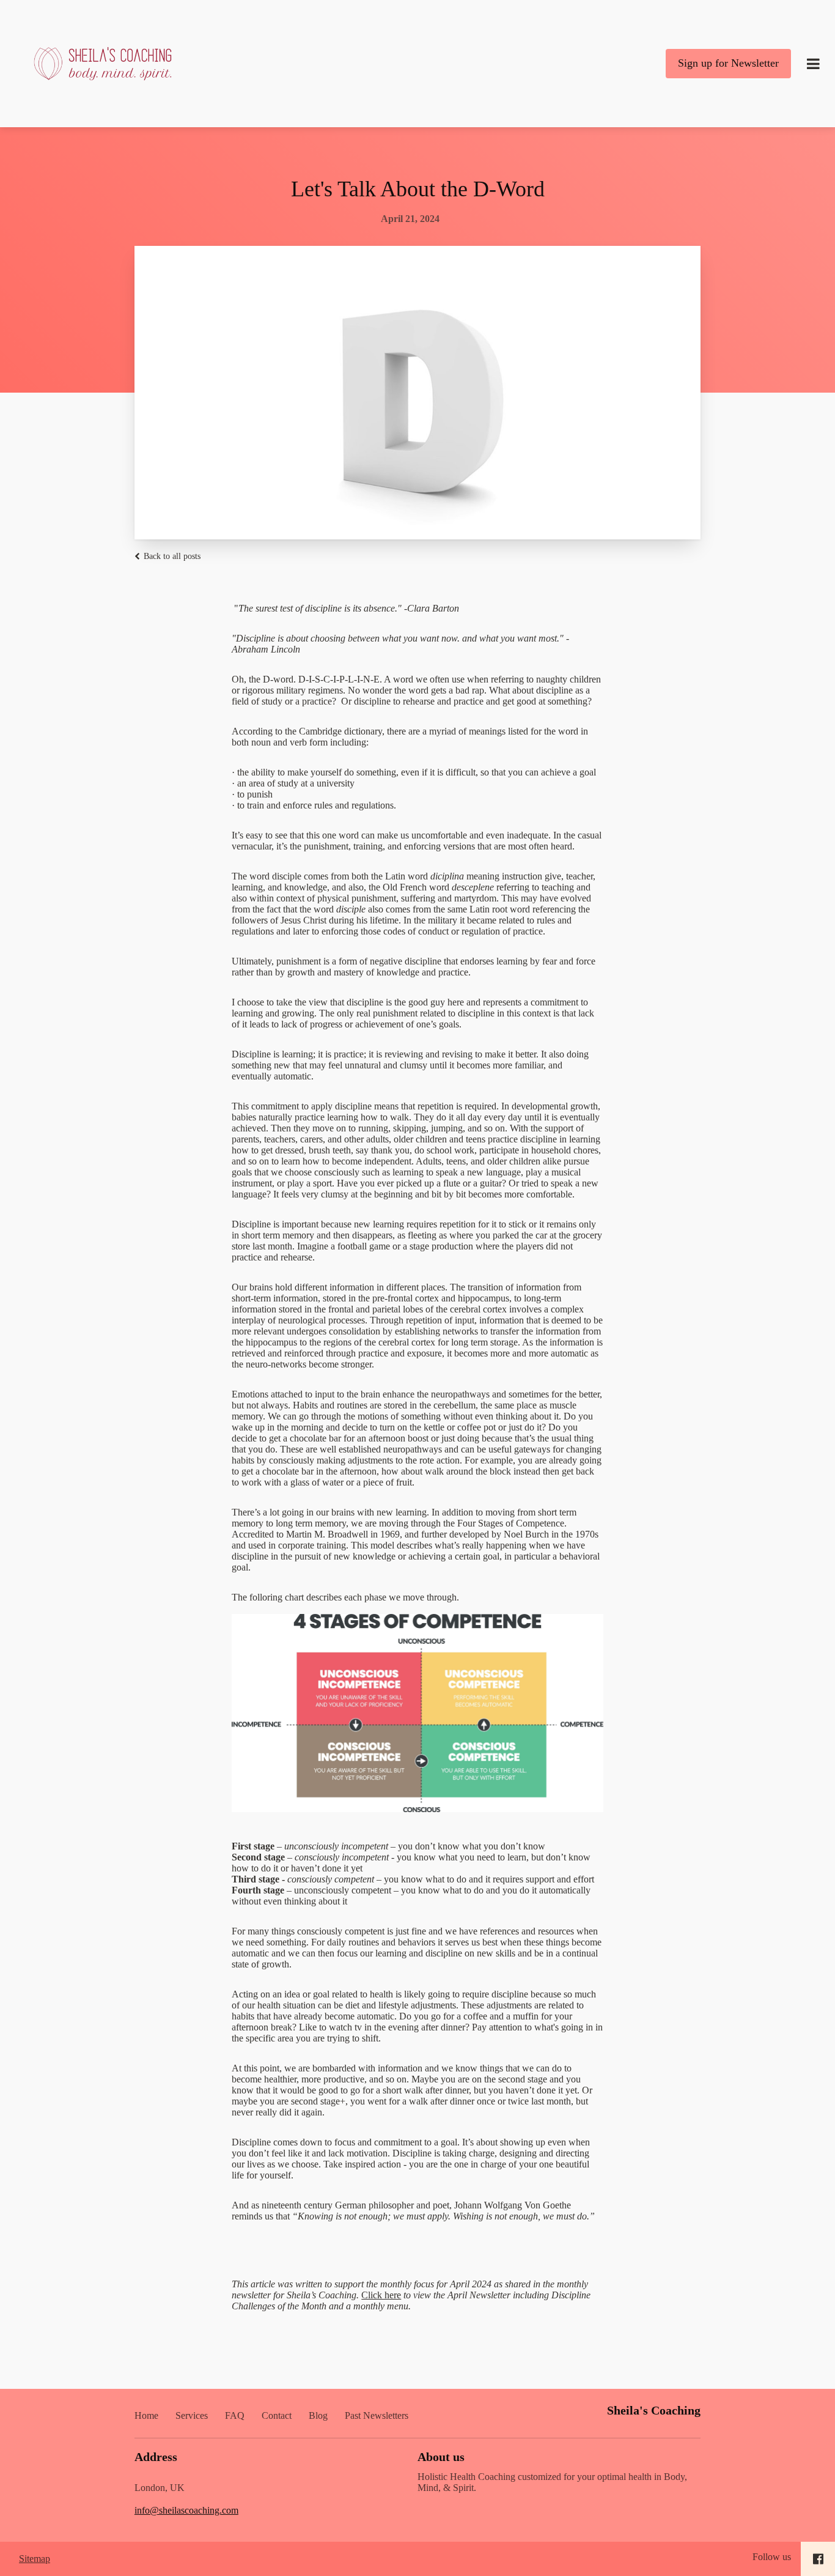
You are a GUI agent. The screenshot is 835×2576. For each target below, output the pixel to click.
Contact (277, 2415)
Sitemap (35, 2559)
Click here (381, 2295)
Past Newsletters (377, 2415)
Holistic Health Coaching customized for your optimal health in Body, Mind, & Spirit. (552, 2482)
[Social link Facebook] (818, 2559)
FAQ (235, 2415)
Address (156, 2457)
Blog (318, 2415)
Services (192, 2415)
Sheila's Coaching (654, 2410)
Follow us (772, 2557)
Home (146, 2415)
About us (441, 2457)
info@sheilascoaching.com (186, 2510)
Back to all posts (171, 556)
